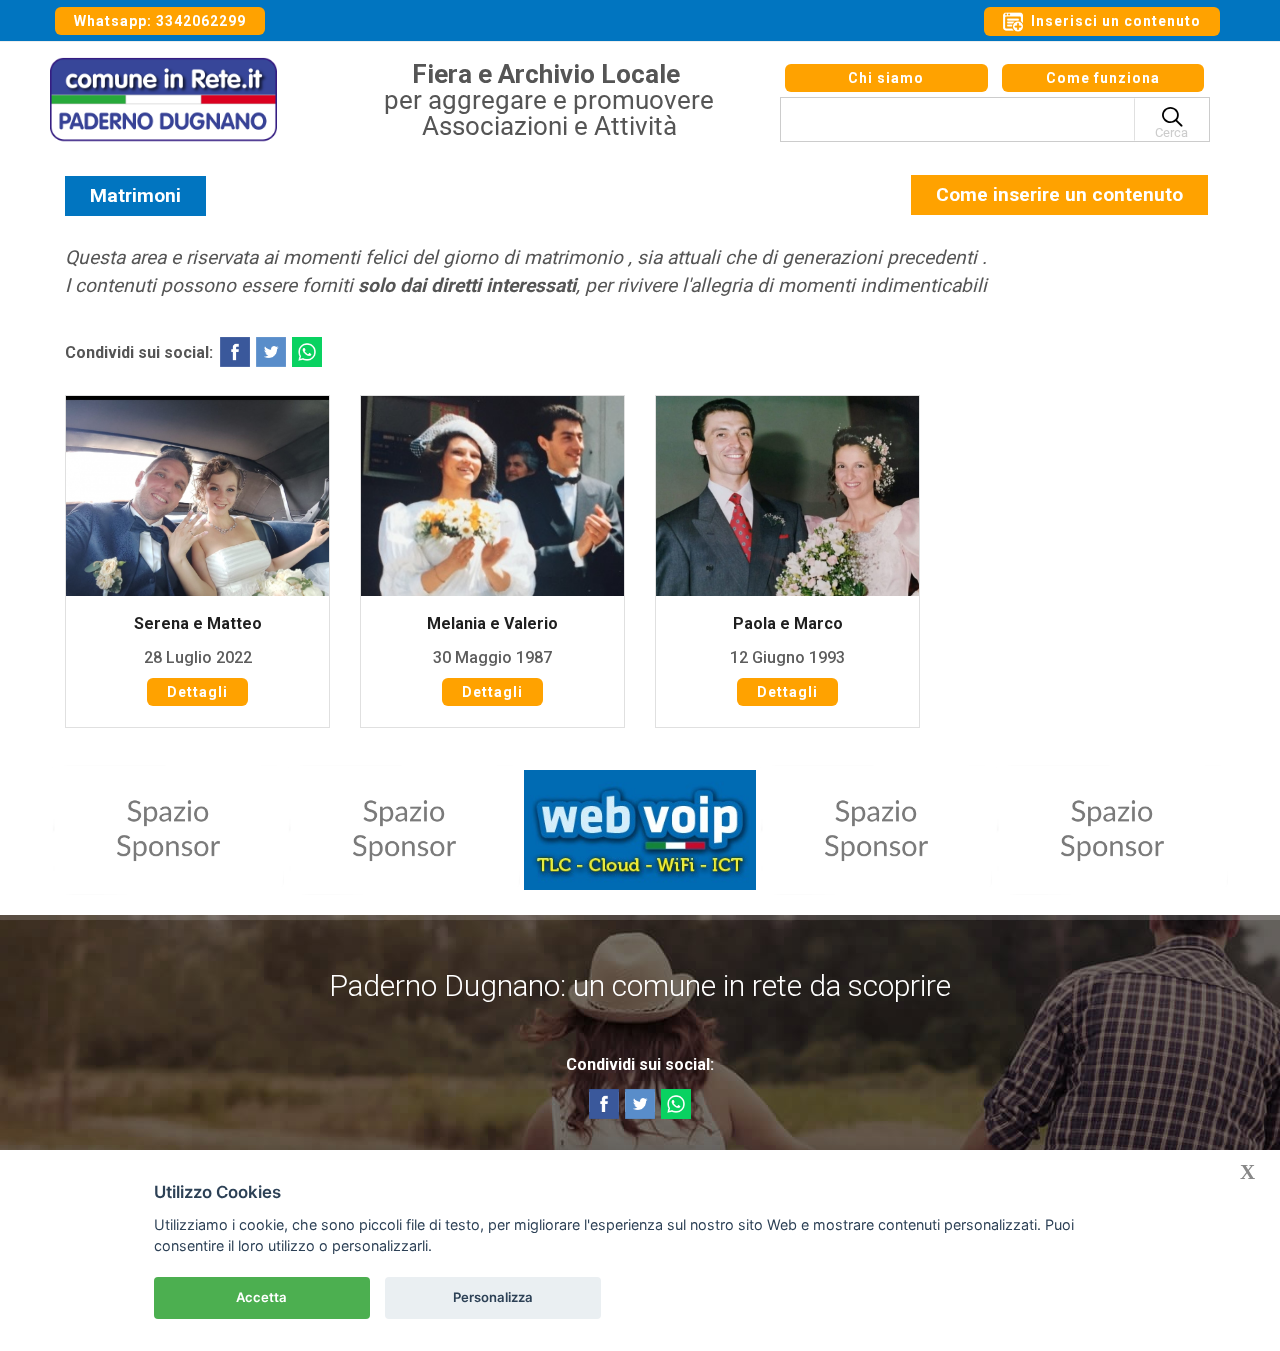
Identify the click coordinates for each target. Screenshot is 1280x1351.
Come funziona (1103, 78)
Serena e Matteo (198, 623)
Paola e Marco (788, 623)
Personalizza (493, 1297)
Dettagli (197, 692)
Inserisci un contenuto (1114, 21)
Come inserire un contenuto (1059, 194)
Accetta (261, 1297)
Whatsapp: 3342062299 (160, 21)
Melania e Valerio (492, 623)
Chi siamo (886, 78)
